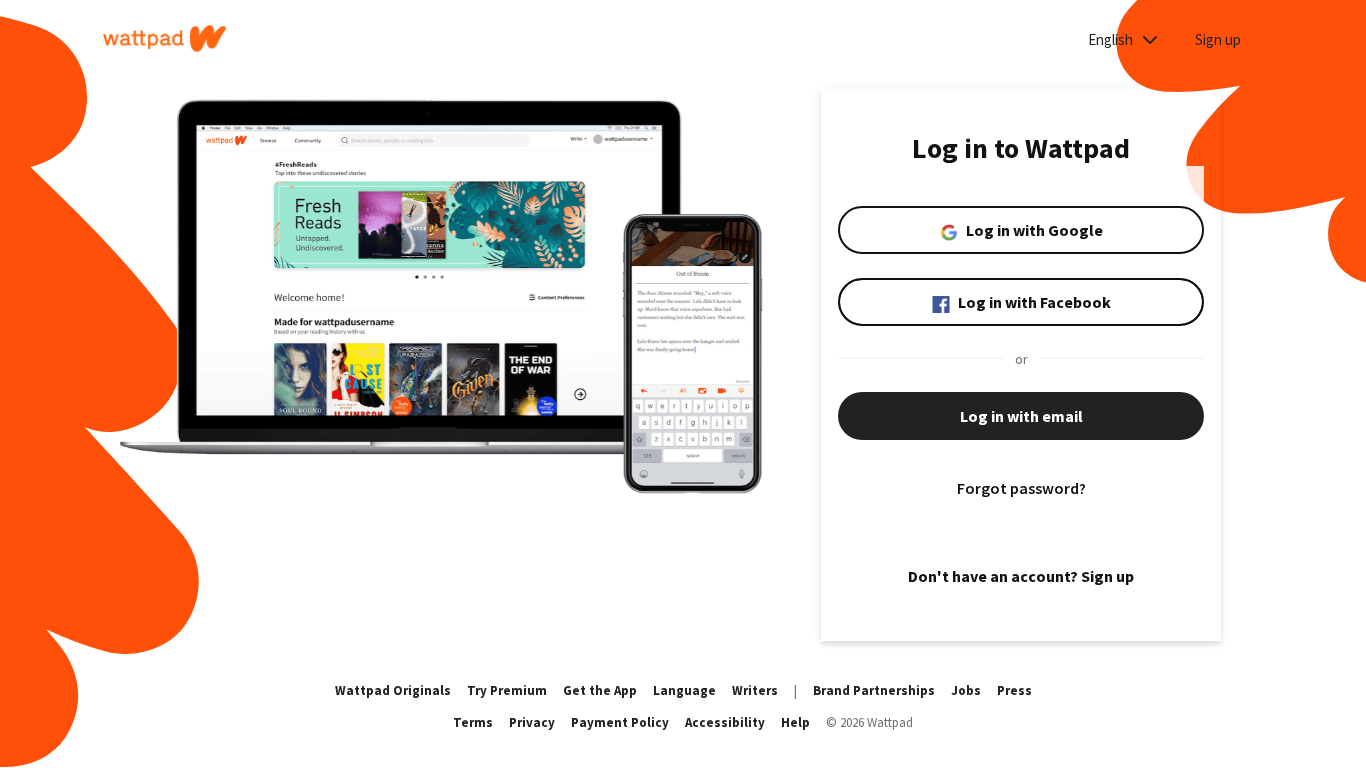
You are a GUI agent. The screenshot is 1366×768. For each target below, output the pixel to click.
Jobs (966, 690)
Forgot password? (1021, 488)
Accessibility (725, 722)
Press (1014, 690)
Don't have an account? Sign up (1021, 576)
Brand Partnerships (874, 690)
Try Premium (507, 690)
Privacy (532, 722)
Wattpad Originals (393, 690)
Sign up (1218, 39)
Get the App (600, 690)
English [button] (1112, 39)
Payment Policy (620, 722)
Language (684, 690)
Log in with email (1021, 416)
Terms (473, 722)
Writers (755, 690)
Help (795, 722)
